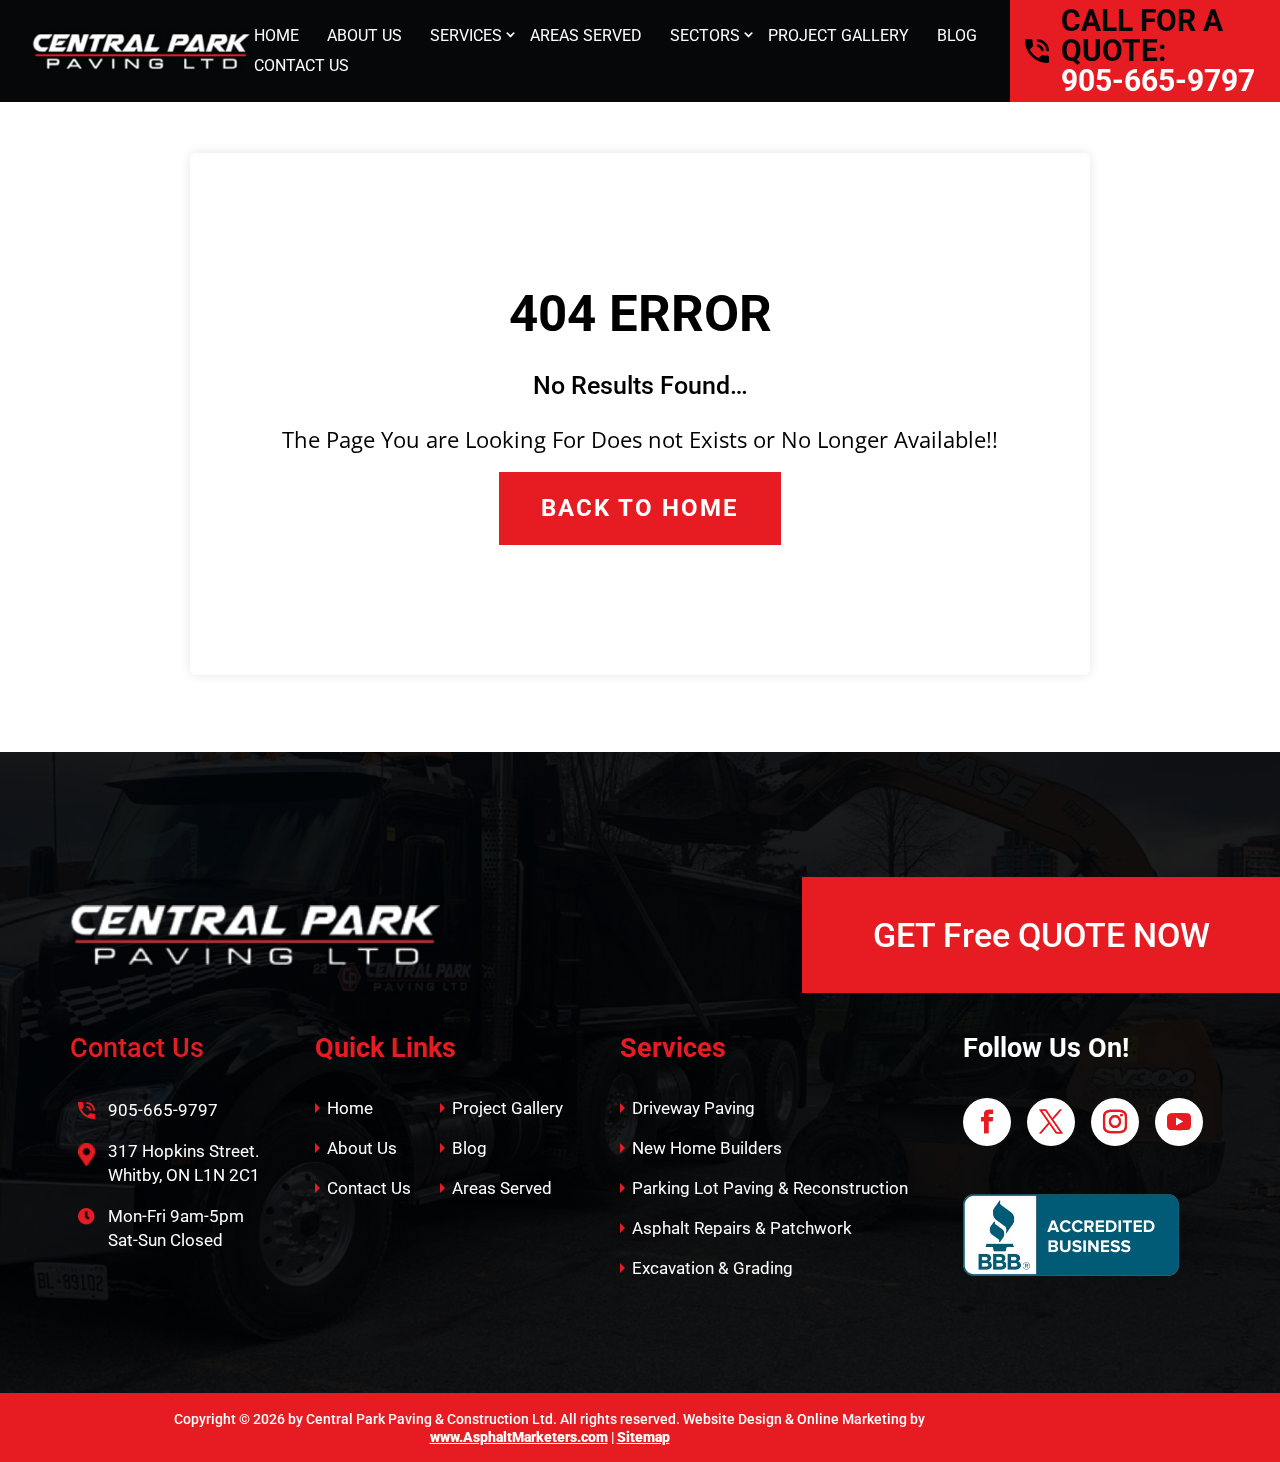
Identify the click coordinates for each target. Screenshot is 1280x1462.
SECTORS (705, 35)
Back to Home (640, 508)
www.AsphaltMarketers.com (519, 1437)
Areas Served (502, 1188)
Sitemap (643, 1437)
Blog (469, 1148)
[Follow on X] (1051, 1122)
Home (350, 1108)
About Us (362, 1148)
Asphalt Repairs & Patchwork (742, 1228)
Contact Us (369, 1188)
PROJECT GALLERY (838, 35)
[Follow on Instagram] (1115, 1122)
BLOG (957, 35)
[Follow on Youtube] (1179, 1122)
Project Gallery (507, 1108)
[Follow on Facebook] (987, 1122)
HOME (276, 35)
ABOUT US (364, 35)
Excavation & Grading (712, 1268)
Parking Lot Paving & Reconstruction (770, 1188)
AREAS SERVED (586, 35)
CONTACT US (301, 65)
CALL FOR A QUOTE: (1142, 35)
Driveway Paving (693, 1108)
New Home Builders (707, 1148)
